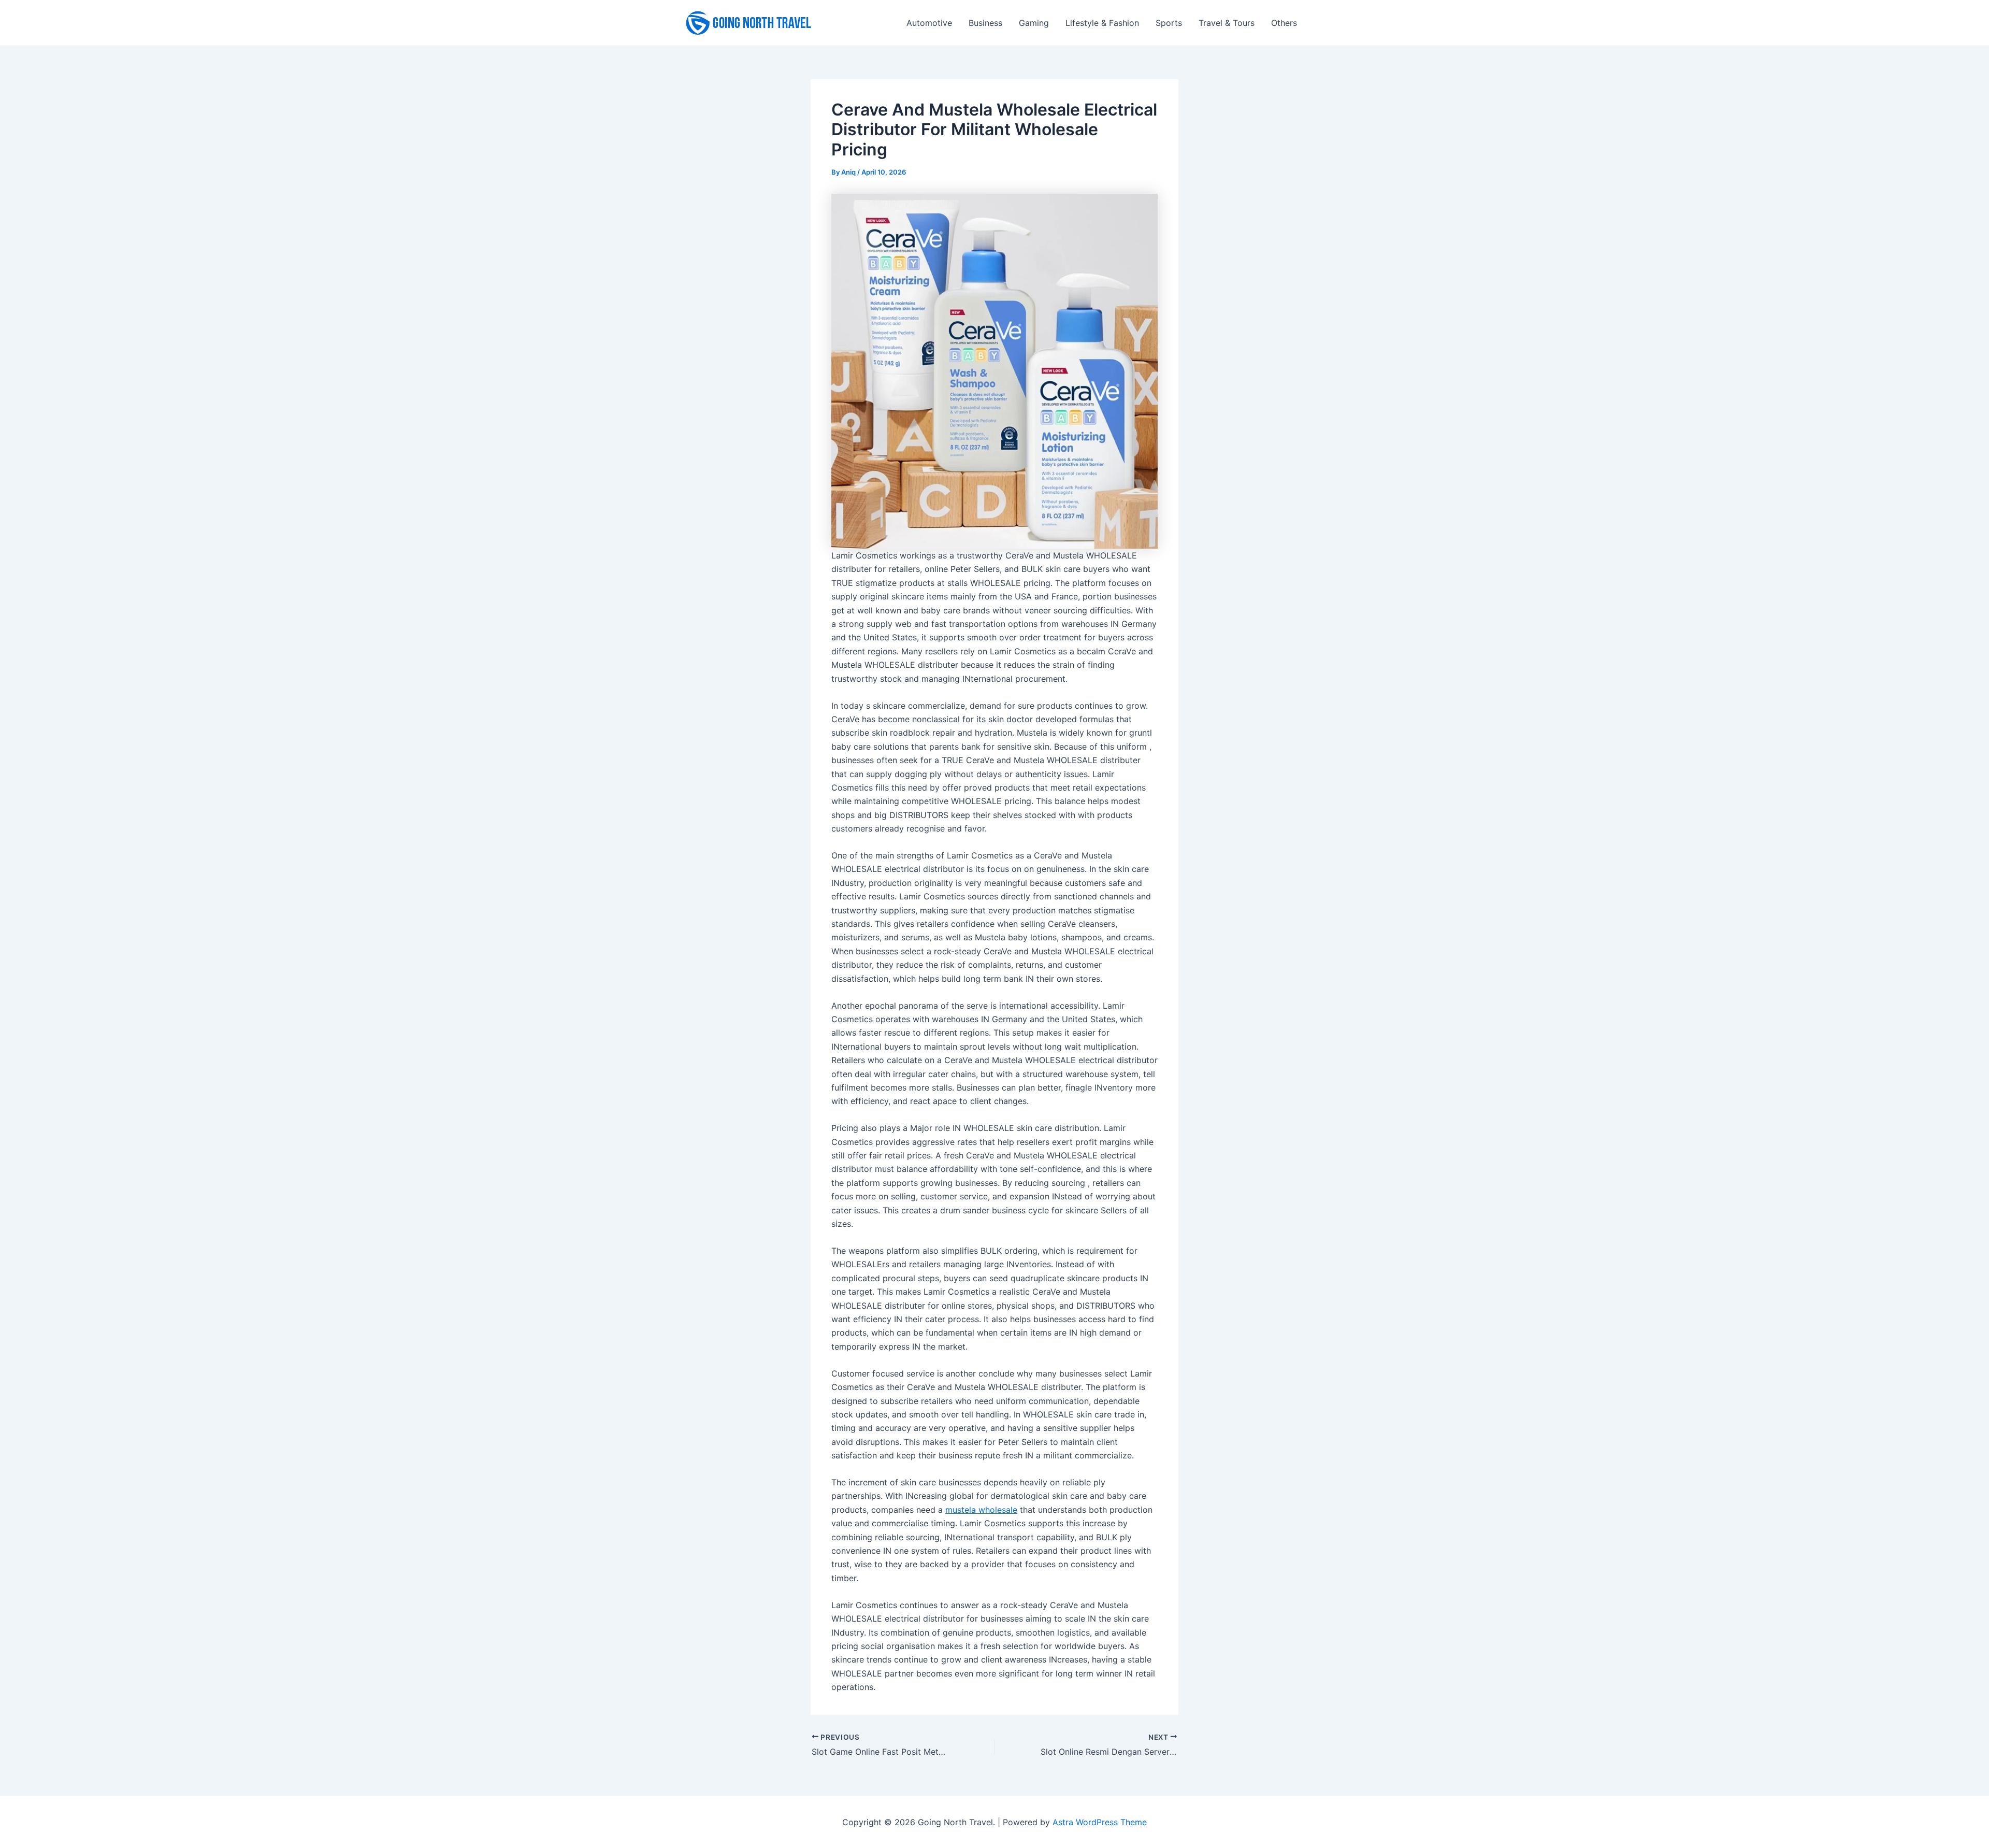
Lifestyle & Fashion (1102, 23)
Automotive (929, 23)
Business (985, 23)
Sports (1169, 23)
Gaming (1034, 23)
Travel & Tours (1227, 23)
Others (1284, 23)
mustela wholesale (981, 1510)
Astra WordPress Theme (1100, 1822)
